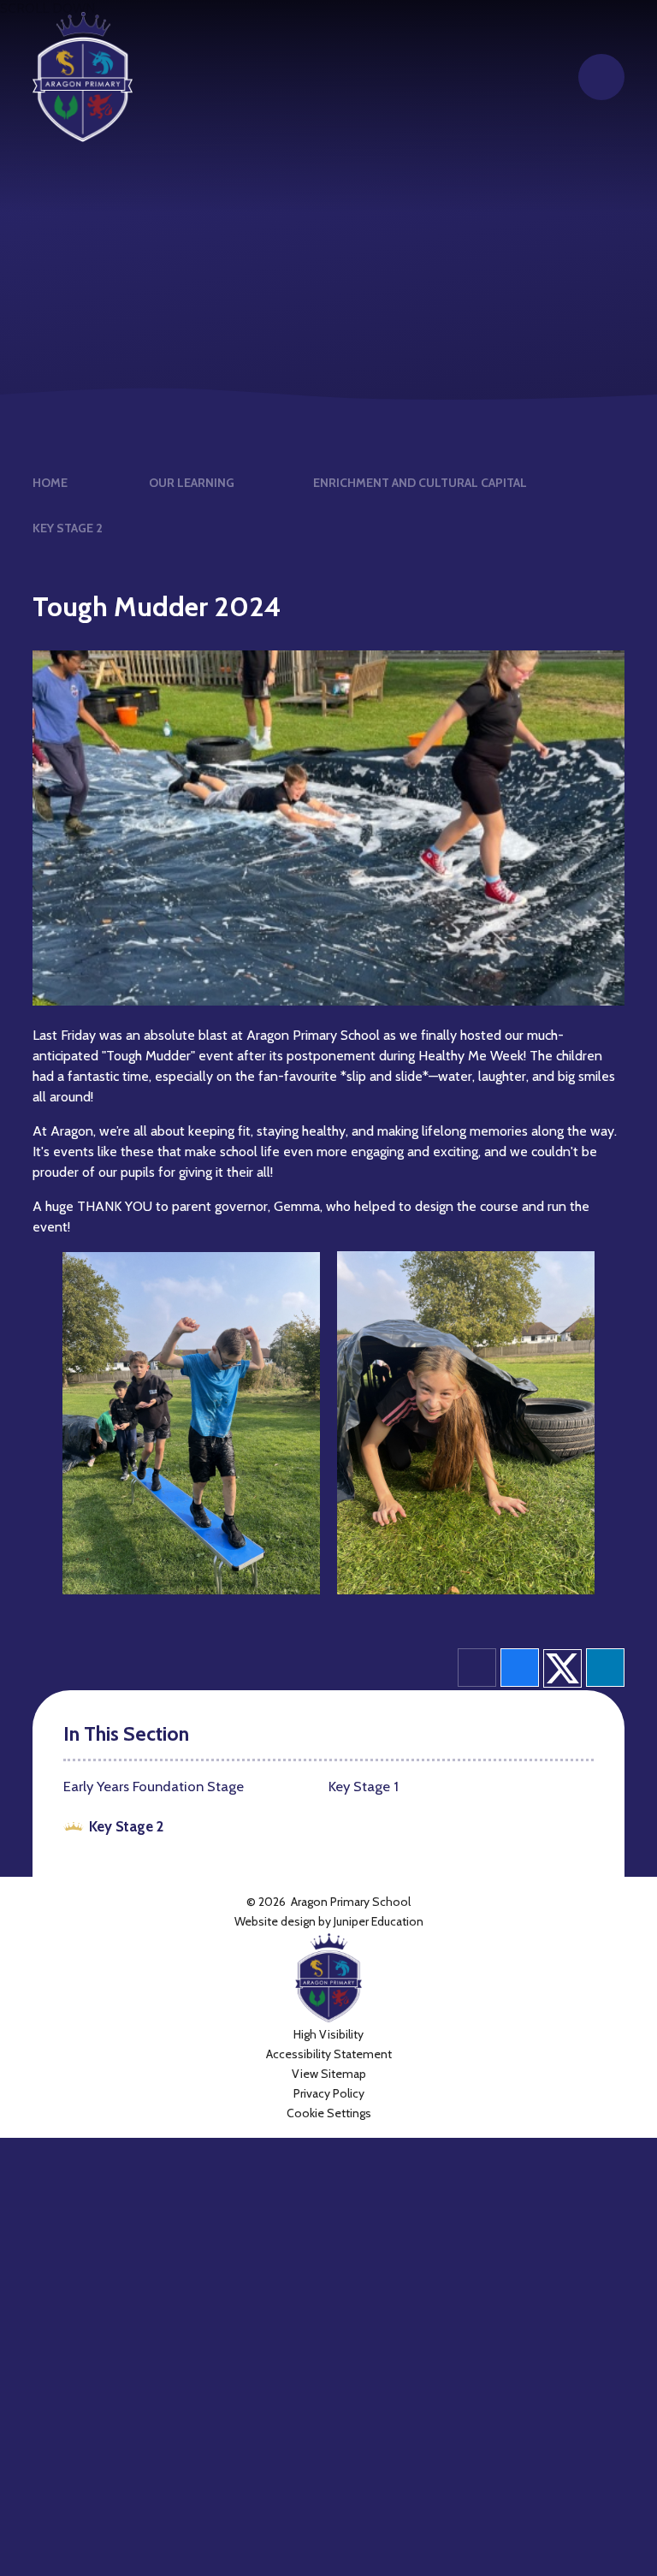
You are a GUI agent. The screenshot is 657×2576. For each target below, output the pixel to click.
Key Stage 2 (68, 528)
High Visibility (328, 2034)
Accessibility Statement (329, 2054)
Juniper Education (379, 1921)
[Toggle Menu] (601, 77)
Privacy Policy (329, 2093)
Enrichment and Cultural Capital (420, 483)
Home (50, 483)
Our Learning (192, 483)
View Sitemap (329, 2074)
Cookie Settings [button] (329, 2113)
